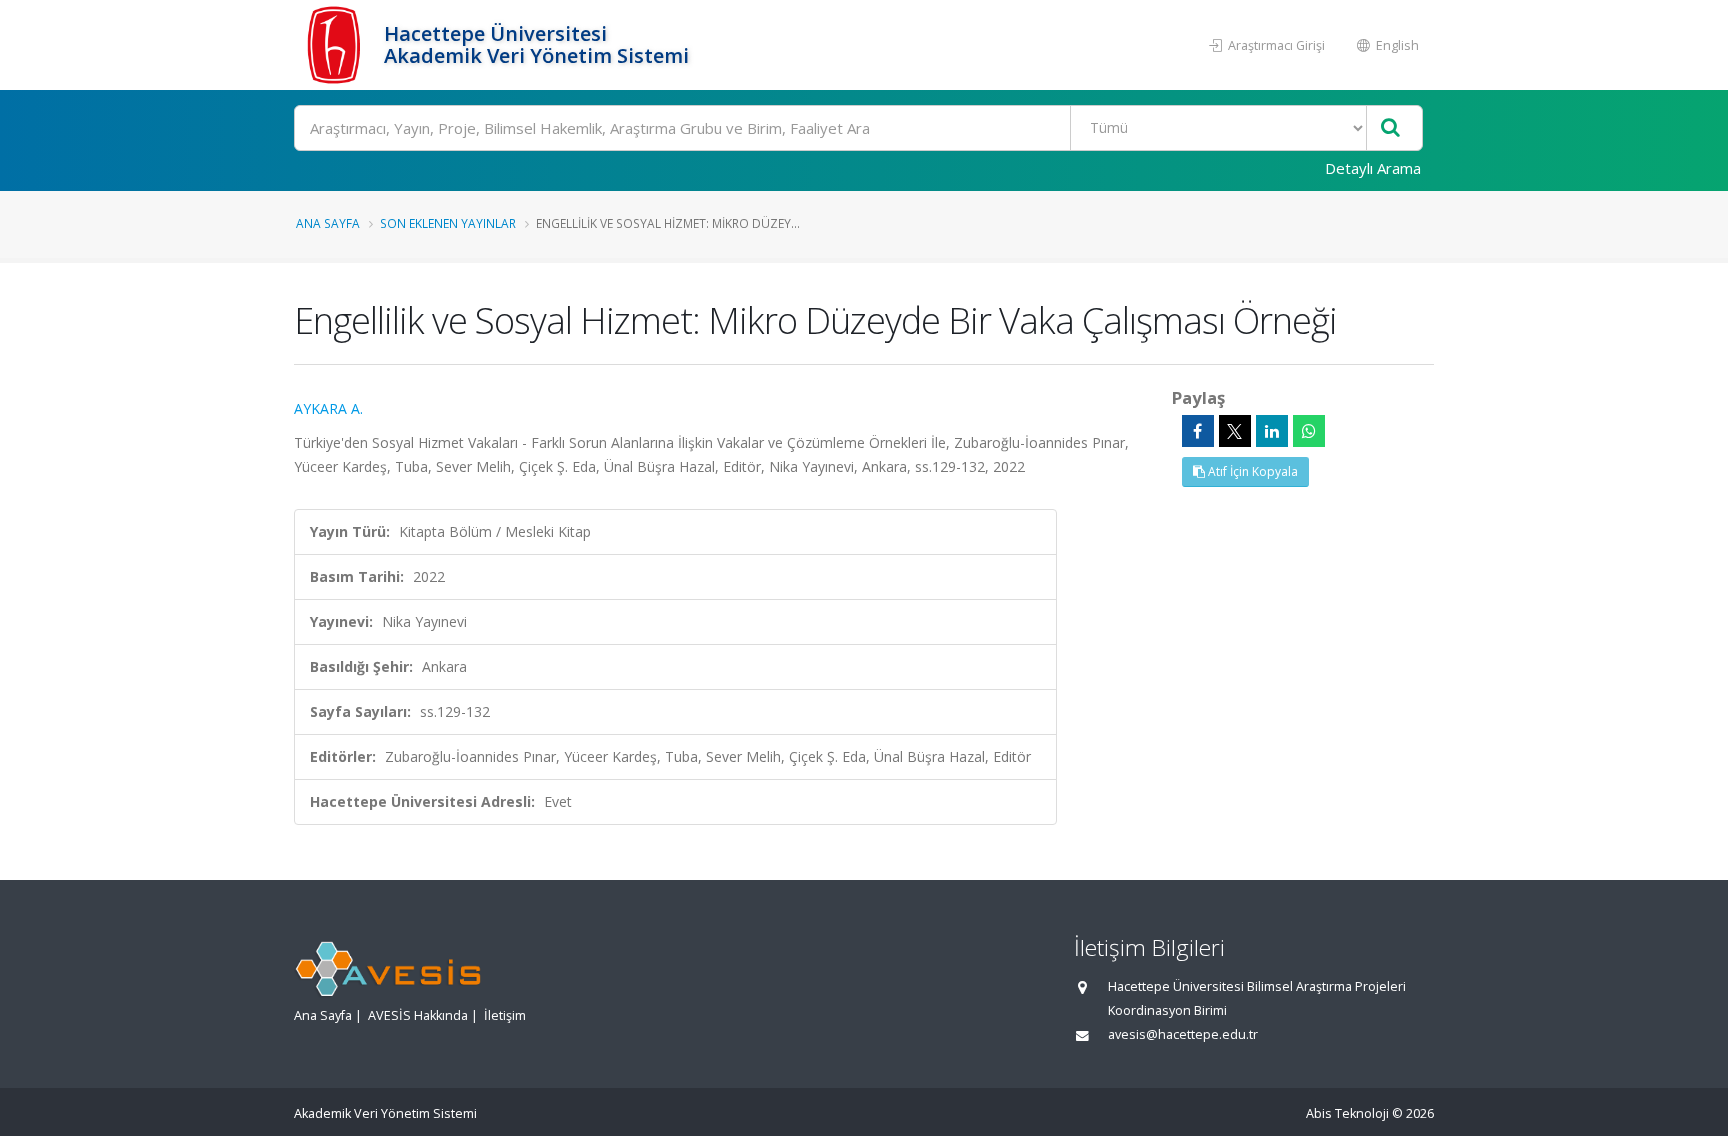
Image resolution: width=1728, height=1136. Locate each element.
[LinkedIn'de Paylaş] (1272, 431)
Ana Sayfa (328, 223)
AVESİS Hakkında (418, 1015)
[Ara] (1390, 128)
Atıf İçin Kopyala (1251, 471)
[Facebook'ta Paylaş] (1198, 431)
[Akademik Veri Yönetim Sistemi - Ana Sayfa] (336, 45)
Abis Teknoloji (1347, 1113)
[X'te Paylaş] (1235, 431)
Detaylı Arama (1373, 168)
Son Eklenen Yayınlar (448, 223)
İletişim (505, 1015)
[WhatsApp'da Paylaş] (1309, 431)
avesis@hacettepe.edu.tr (1183, 1034)
